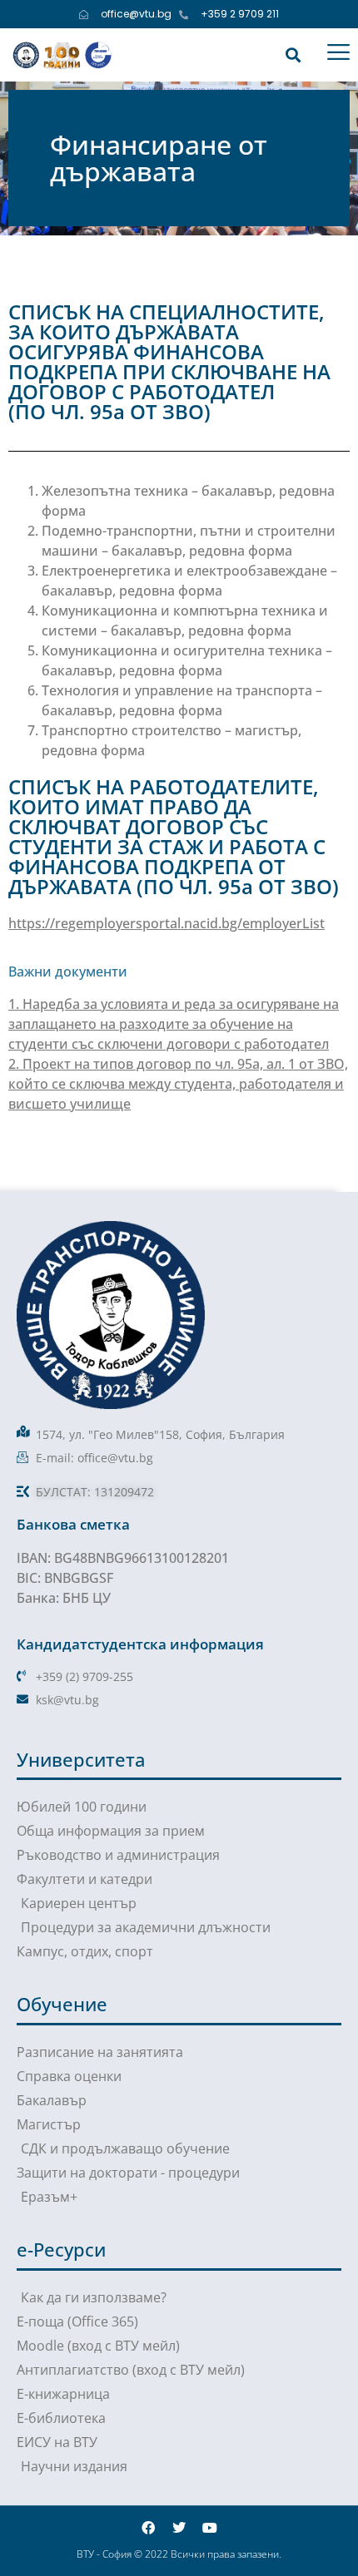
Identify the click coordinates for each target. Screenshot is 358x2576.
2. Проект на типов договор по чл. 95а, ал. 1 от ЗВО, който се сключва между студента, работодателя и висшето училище (178, 1084)
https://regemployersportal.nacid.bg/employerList (167, 923)
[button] (293, 54)
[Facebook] (148, 2528)
